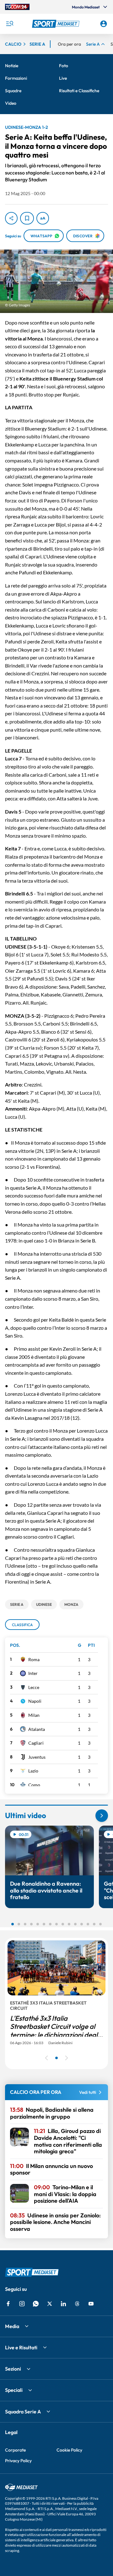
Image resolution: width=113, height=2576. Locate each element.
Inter (33, 1673)
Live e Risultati (21, 2347)
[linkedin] (63, 2304)
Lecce (34, 1687)
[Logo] (56, 24)
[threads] (77, 2304)
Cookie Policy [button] (69, 2450)
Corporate (15, 2450)
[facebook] (8, 2304)
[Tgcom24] (17, 7)
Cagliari (36, 1743)
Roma (34, 1659)
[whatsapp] (36, 2304)
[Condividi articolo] (11, 218)
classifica (22, 1625)
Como (34, 1785)
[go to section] (102, 1816)
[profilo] (104, 24)
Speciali (14, 2390)
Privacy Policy (18, 2461)
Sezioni (13, 2369)
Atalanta (37, 1729)
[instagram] (22, 2304)
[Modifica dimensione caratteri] (43, 218)
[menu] (9, 24)
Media (12, 2326)
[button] (56, 24)
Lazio (33, 1771)
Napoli (35, 1701)
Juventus (37, 1757)
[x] (50, 2304)
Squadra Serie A (23, 2412)
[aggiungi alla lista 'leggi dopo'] (27, 218)
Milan (34, 1715)
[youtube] (91, 2304)
